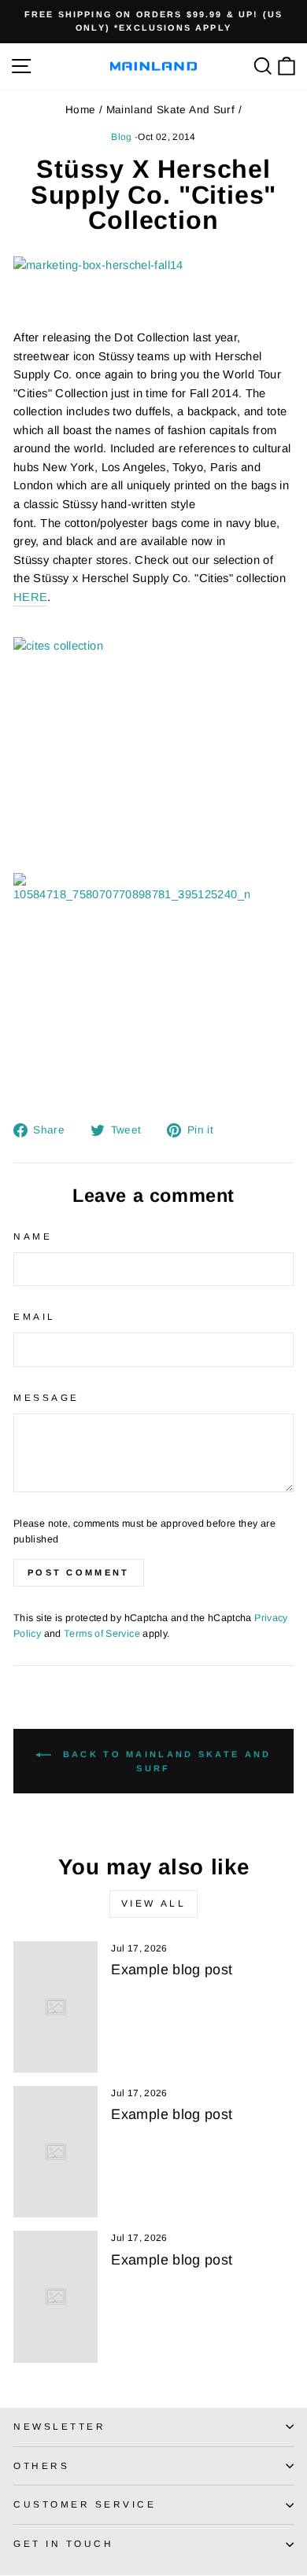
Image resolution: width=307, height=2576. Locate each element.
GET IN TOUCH (63, 2543)
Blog (121, 137)
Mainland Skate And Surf (170, 110)
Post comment (79, 1572)
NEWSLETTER (59, 2426)
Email (35, 1316)
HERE (30, 597)
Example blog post (172, 1970)
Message (46, 1397)
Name (33, 1236)
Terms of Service (102, 1634)
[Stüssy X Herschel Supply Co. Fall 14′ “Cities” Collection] (153, 991)
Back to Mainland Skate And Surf (164, 1761)
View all (154, 1903)
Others (41, 2465)
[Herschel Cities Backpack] (153, 293)
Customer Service (85, 2504)
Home (80, 110)
